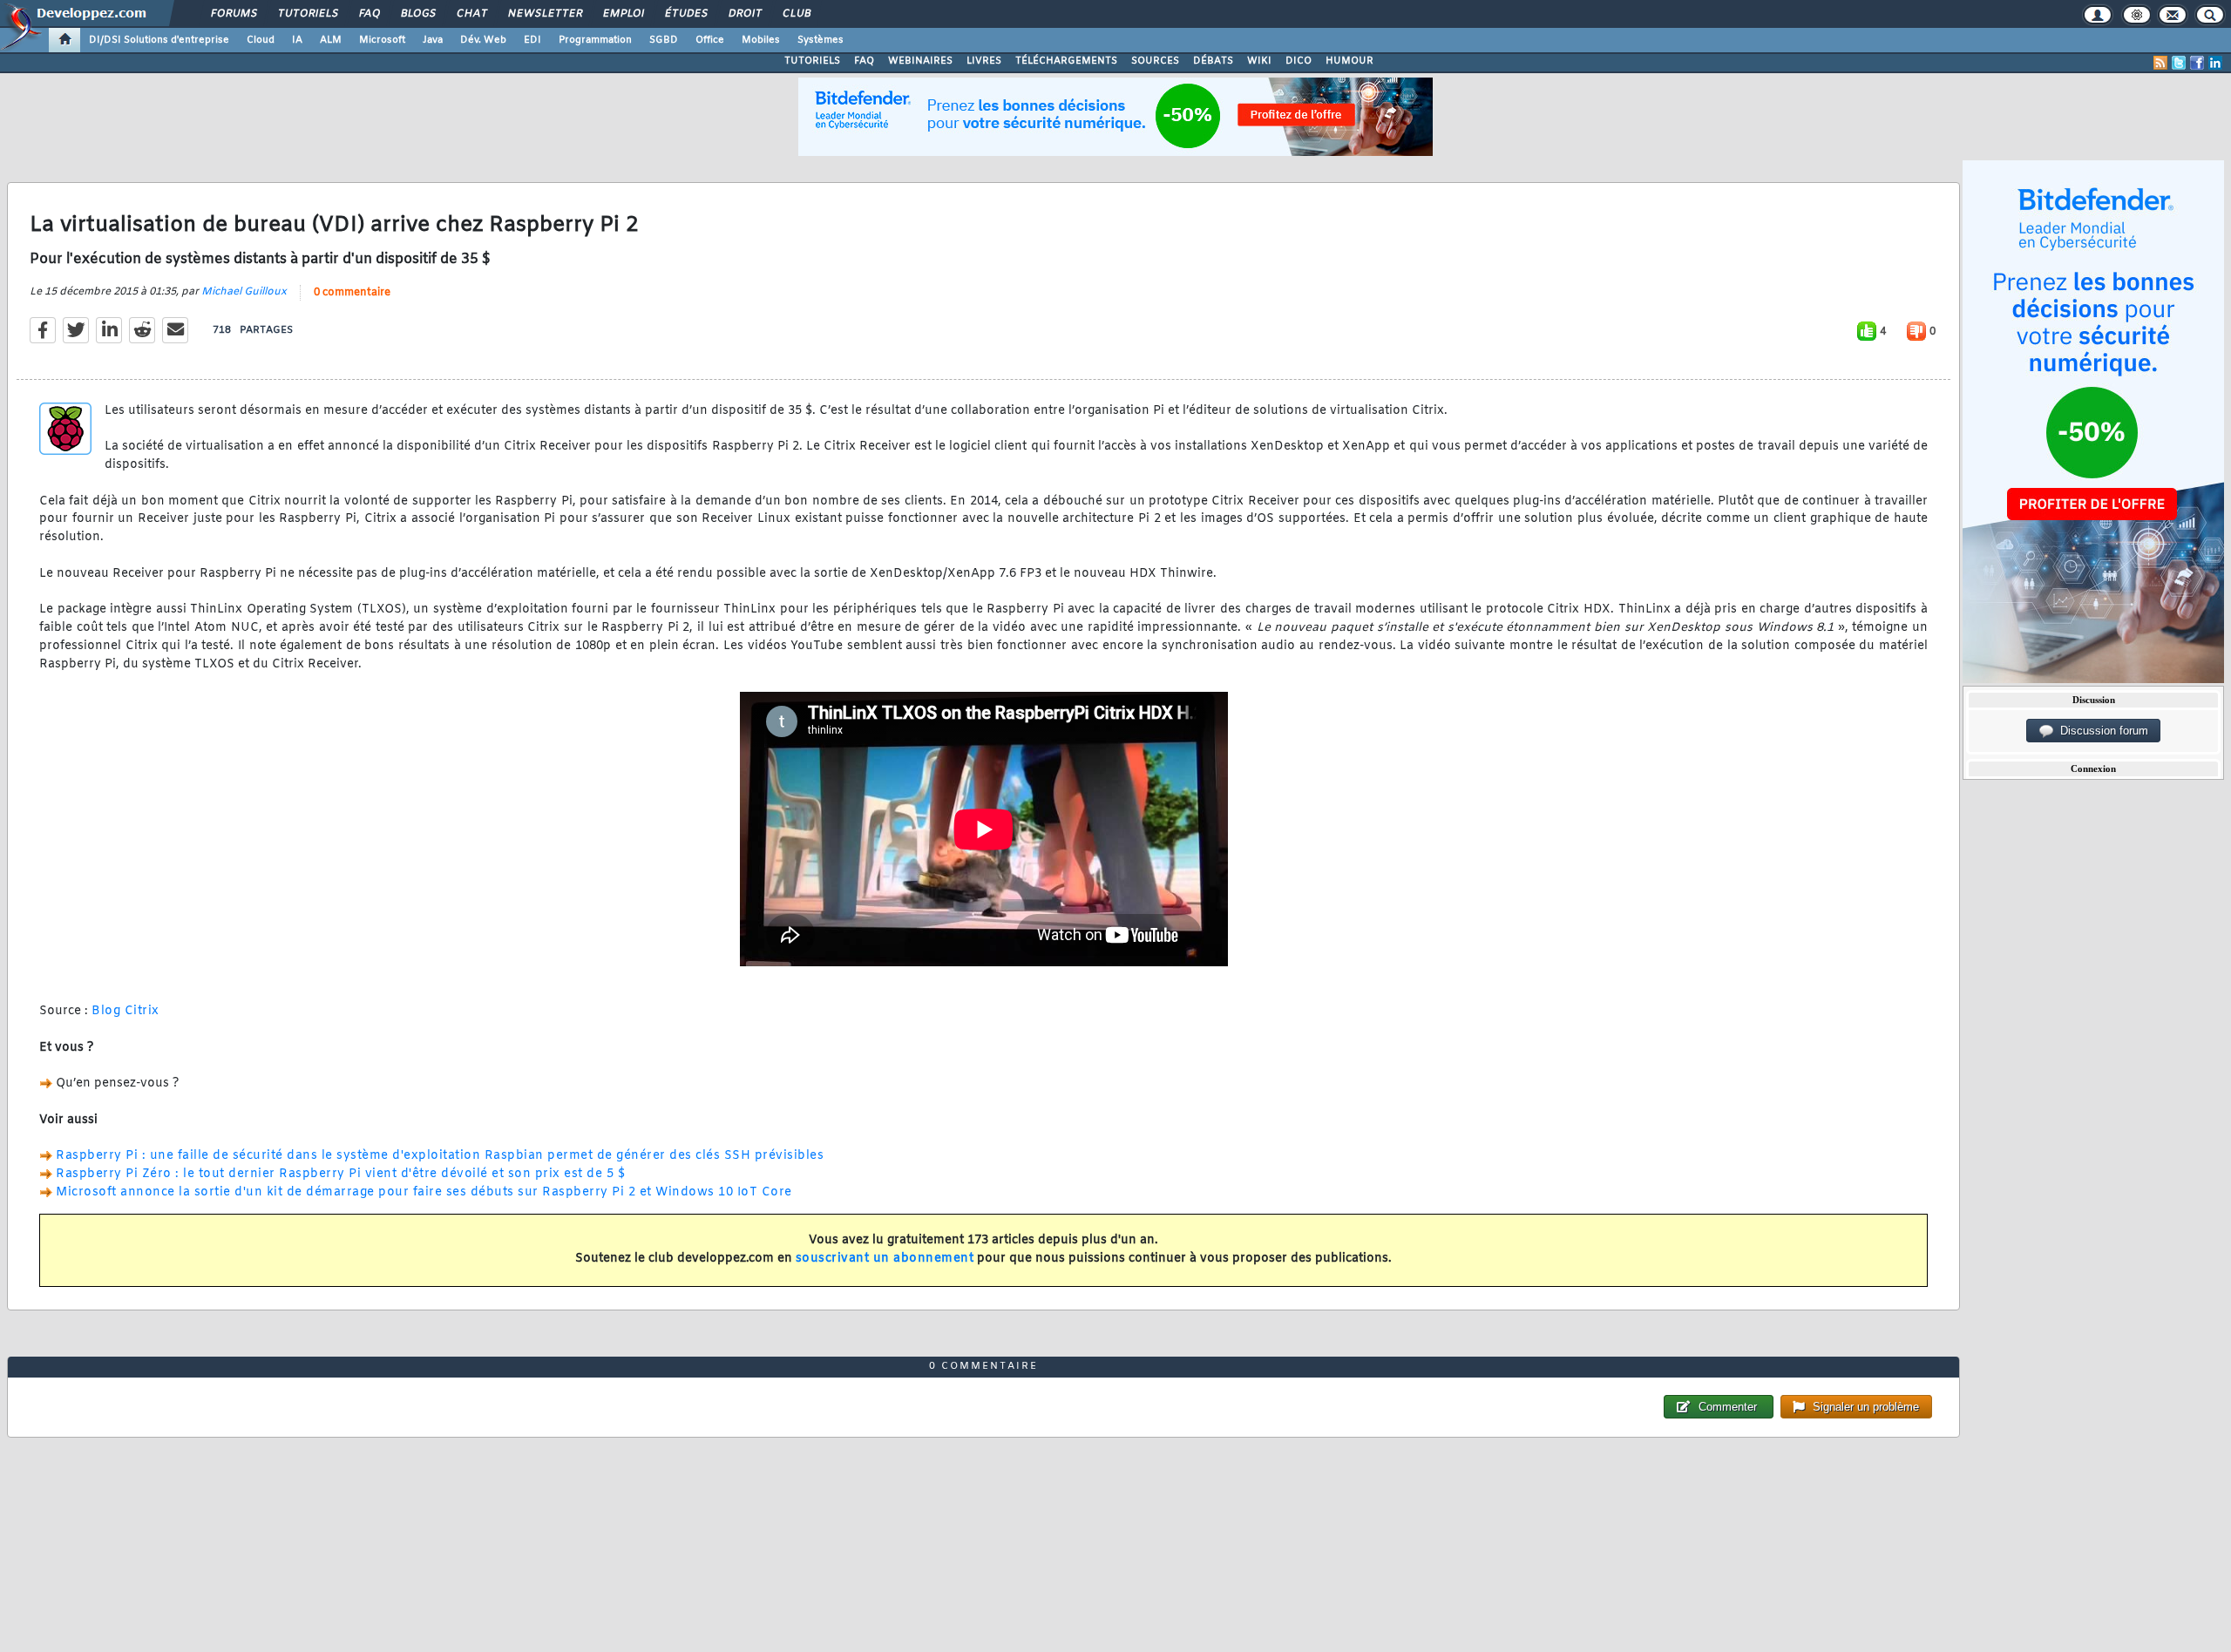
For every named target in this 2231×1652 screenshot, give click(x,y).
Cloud (261, 40)
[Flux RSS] (2160, 63)
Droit (744, 14)
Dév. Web (483, 40)
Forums (233, 14)
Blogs (417, 14)
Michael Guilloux (244, 292)
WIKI (1259, 61)
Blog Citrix (125, 1011)
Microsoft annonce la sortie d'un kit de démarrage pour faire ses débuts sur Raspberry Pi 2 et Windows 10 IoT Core (424, 1192)
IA (297, 40)
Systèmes (821, 40)
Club (796, 14)
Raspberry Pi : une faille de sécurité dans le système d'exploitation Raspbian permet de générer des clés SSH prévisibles (440, 1156)
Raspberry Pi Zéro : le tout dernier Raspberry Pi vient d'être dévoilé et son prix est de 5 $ (340, 1174)
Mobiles (761, 40)
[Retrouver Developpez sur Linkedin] (2215, 63)
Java (433, 40)
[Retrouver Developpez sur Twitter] (2179, 63)
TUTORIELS (812, 61)
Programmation (595, 40)
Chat (471, 14)
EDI (532, 40)
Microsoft (382, 40)
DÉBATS (1213, 61)
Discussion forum (2101, 731)
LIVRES (984, 61)
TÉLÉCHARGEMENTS (1066, 61)
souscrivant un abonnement (885, 1259)
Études (685, 14)
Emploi (623, 14)
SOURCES (1155, 61)
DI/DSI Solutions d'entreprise (159, 40)
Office (710, 40)
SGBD (664, 40)
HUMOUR (1349, 61)
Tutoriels (307, 14)
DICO (1299, 61)
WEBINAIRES (920, 61)
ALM (331, 40)
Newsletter (544, 14)
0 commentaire (352, 293)
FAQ (369, 14)
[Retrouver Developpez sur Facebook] (2197, 63)
